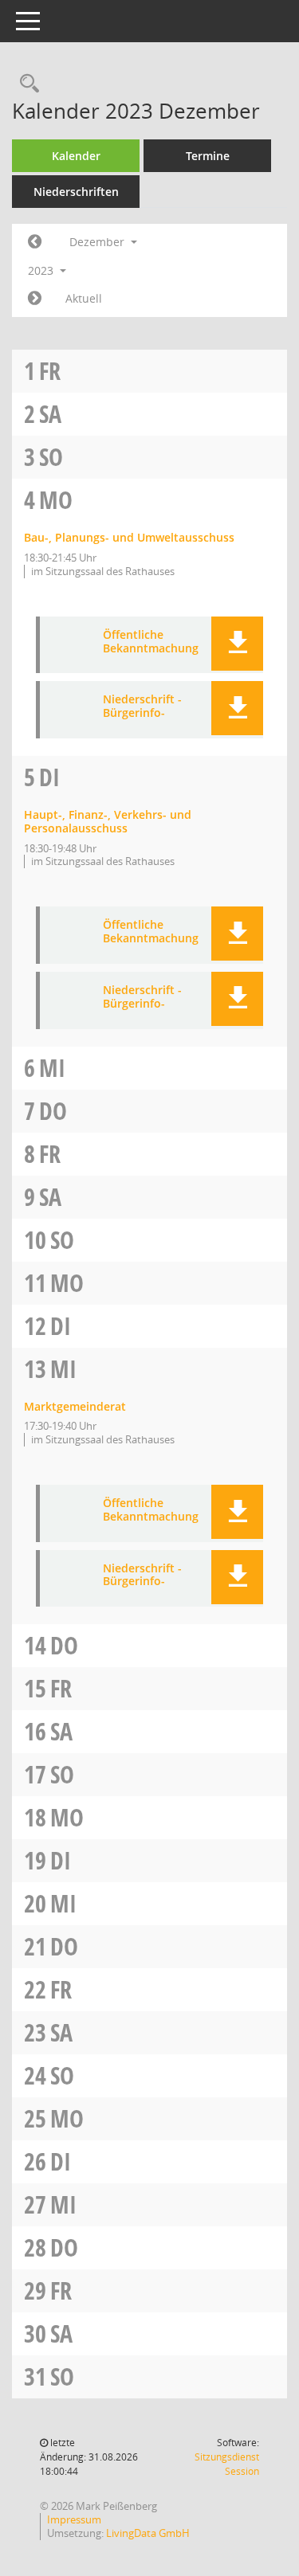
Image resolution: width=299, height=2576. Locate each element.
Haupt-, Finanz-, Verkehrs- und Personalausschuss (108, 821)
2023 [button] (42, 270)
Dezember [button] (98, 242)
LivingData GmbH (148, 2533)
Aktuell (84, 298)
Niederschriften (76, 192)
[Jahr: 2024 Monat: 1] (35, 299)
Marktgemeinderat (75, 1406)
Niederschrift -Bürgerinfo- (142, 707)
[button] (237, 644)
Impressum (74, 2519)
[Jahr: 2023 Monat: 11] (35, 242)
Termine (208, 156)
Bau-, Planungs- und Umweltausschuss (129, 537)
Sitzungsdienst (227, 2464)
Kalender (76, 156)
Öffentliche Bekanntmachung (151, 642)
